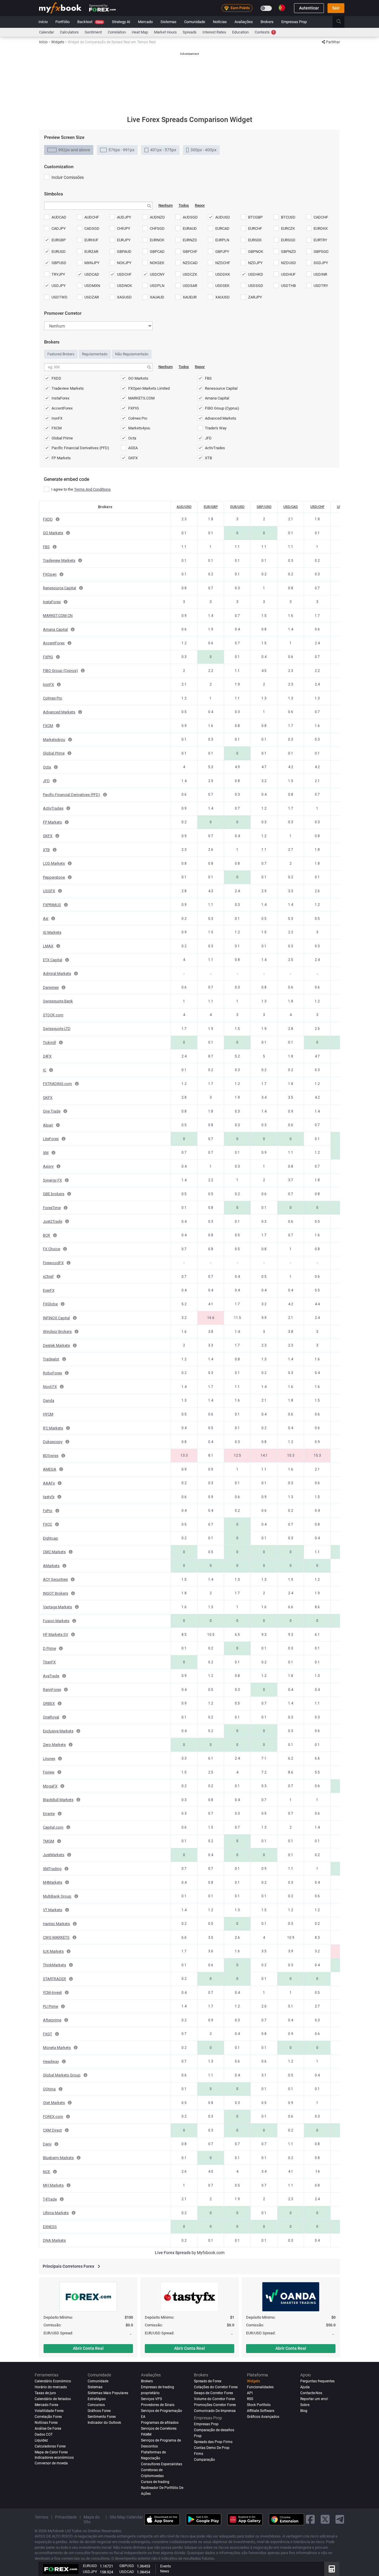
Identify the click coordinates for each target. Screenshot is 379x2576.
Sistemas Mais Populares (108, 2393)
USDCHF (124, 274)
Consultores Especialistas (162, 2464)
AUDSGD (190, 217)
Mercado (145, 22)
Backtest (90, 22)
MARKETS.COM (141, 398)
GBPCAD (157, 252)
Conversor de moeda (51, 2463)
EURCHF (255, 228)
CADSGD (92, 228)
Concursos (96, 2405)
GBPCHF (190, 252)
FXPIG (134, 408)
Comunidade (195, 22)
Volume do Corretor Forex (215, 2399)
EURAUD (190, 228)
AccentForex (62, 408)
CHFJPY (124, 228)
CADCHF (321, 217)
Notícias (220, 22)
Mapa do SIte (92, 2519)
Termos (41, 2517)
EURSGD (288, 240)
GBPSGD (321, 252)
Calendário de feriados (53, 2399)
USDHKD (256, 274)
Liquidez (41, 2440)
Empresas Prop (294, 22)
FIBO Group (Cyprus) (222, 408)
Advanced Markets (221, 418)
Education (240, 32)
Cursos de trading (155, 2482)
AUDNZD (157, 217)
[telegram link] (340, 2519)
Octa (132, 438)
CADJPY (59, 228)
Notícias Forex (46, 2423)
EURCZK (288, 228)
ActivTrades (215, 448)
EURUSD (59, 252)
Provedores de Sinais (158, 2405)
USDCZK (190, 274)
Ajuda (305, 2387)
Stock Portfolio (259, 2405)
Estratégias (97, 2399)
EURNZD (190, 240)
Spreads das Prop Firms (213, 2442)
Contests (265, 32)
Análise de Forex (48, 2429)
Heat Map (140, 32)
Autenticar (309, 8)
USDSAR (190, 286)
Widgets (253, 2381)
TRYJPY (58, 274)
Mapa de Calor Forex (51, 2452)
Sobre (305, 2405)
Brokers (267, 22)
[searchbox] (54, 206)
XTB (208, 458)
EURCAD (222, 228)
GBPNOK (256, 252)
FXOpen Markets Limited (149, 388)
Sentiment (93, 32)
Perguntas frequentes (317, 2381)
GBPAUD (124, 252)
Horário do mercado (51, 2387)
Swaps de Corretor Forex (213, 2393)
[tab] (69, 150)
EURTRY (320, 240)
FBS (208, 378)
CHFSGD (157, 228)
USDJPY (59, 286)
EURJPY (124, 240)
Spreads (190, 32)
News (165, 2571)
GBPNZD (289, 252)
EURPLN (222, 240)
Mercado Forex (46, 2405)
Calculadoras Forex (50, 2446)
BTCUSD (288, 217)
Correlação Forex (48, 2417)
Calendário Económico (53, 2381)
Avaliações (244, 22)
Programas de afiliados (160, 2423)
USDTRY (321, 286)
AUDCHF (92, 217)
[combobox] (98, 206)
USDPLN (157, 286)
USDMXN (92, 286)
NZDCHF (223, 263)
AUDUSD (223, 217)
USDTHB (288, 286)
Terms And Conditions (92, 489)
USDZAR (92, 297)
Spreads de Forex (208, 2381)
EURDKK (321, 228)
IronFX (57, 418)
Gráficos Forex (99, 2411)
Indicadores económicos (54, 2458)
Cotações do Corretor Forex (216, 2387)
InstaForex (60, 398)
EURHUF (91, 240)
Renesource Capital (221, 388)
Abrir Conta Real (88, 2348)
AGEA (133, 448)
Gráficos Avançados (263, 2417)
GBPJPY (222, 252)
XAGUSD (124, 297)
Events (166, 2566)
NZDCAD (190, 263)
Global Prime (62, 438)
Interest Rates (214, 32)
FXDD (56, 378)
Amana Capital (217, 398)
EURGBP (59, 240)
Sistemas (168, 22)
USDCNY (157, 274)
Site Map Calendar (126, 2517)
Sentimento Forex (102, 2417)
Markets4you (139, 428)
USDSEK (222, 286)
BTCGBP (255, 217)
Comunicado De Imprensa (215, 2411)
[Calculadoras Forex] (332, 2569)
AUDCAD (59, 217)
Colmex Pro (138, 418)
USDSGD (256, 286)
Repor (200, 205)
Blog (304, 2411)
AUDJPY (124, 217)
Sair (336, 8)
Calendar (46, 32)
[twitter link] (325, 2519)
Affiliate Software (261, 2411)
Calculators (69, 32)
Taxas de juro (45, 2393)
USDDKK (223, 274)
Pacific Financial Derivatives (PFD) (80, 448)
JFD (208, 438)
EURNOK (157, 240)
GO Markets (138, 378)
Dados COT (44, 2434)
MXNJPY (92, 263)
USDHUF (288, 274)
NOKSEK (157, 263)
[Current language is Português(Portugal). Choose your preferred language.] (282, 8)
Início (43, 22)
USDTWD (60, 297)
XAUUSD (223, 297)
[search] (342, 22)
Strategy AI (121, 22)
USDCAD (92, 274)
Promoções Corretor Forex (215, 2405)
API (250, 2393)
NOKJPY (124, 263)
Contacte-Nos (311, 2393)
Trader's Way (216, 428)
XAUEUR (190, 297)
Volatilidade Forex (49, 2411)
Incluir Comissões (68, 177)
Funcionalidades (260, 2387)
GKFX (133, 458)
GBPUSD (59, 263)
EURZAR (91, 252)
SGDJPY (321, 263)
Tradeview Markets (68, 388)
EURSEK (255, 240)
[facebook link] (310, 2519)
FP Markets (61, 458)
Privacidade (66, 2517)
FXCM (57, 428)
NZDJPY (255, 263)
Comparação (204, 2460)
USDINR (320, 274)
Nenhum (166, 205)
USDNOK (125, 286)
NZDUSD (289, 263)
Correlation (117, 32)
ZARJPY (255, 297)
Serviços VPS (151, 2399)
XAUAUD (157, 297)
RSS (250, 2399)
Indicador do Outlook (104, 2423)
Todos (184, 205)
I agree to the (81, 489)
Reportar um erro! (314, 2399)
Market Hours (165, 32)
